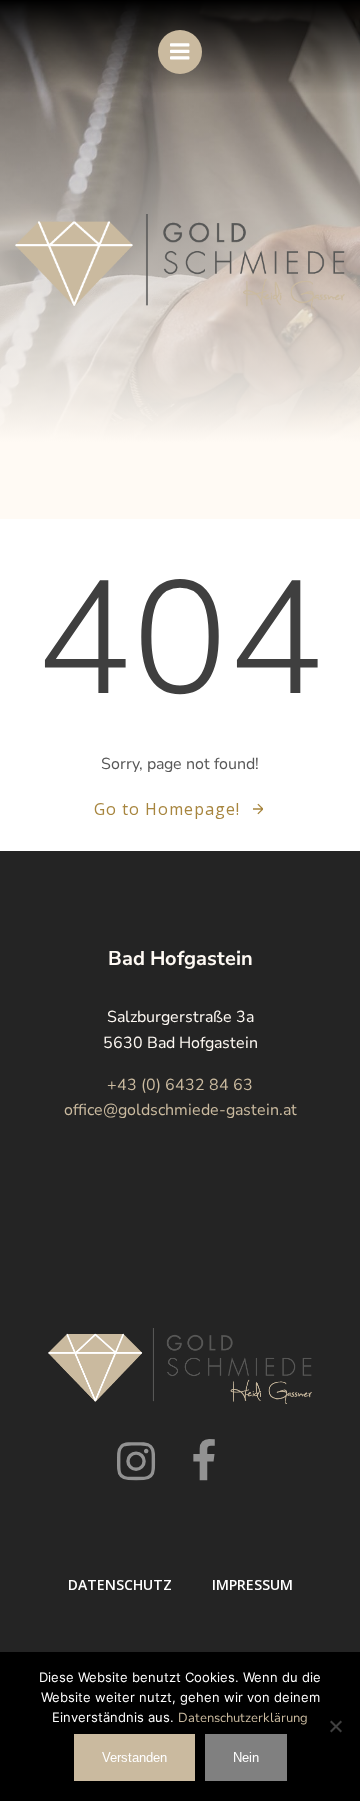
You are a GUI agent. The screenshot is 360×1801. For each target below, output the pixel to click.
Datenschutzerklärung (243, 1718)
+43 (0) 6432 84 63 (180, 1085)
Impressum (252, 1584)
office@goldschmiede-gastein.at (180, 1110)
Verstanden (134, 1757)
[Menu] (180, 52)
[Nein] (335, 1726)
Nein (246, 1757)
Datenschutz (120, 1584)
